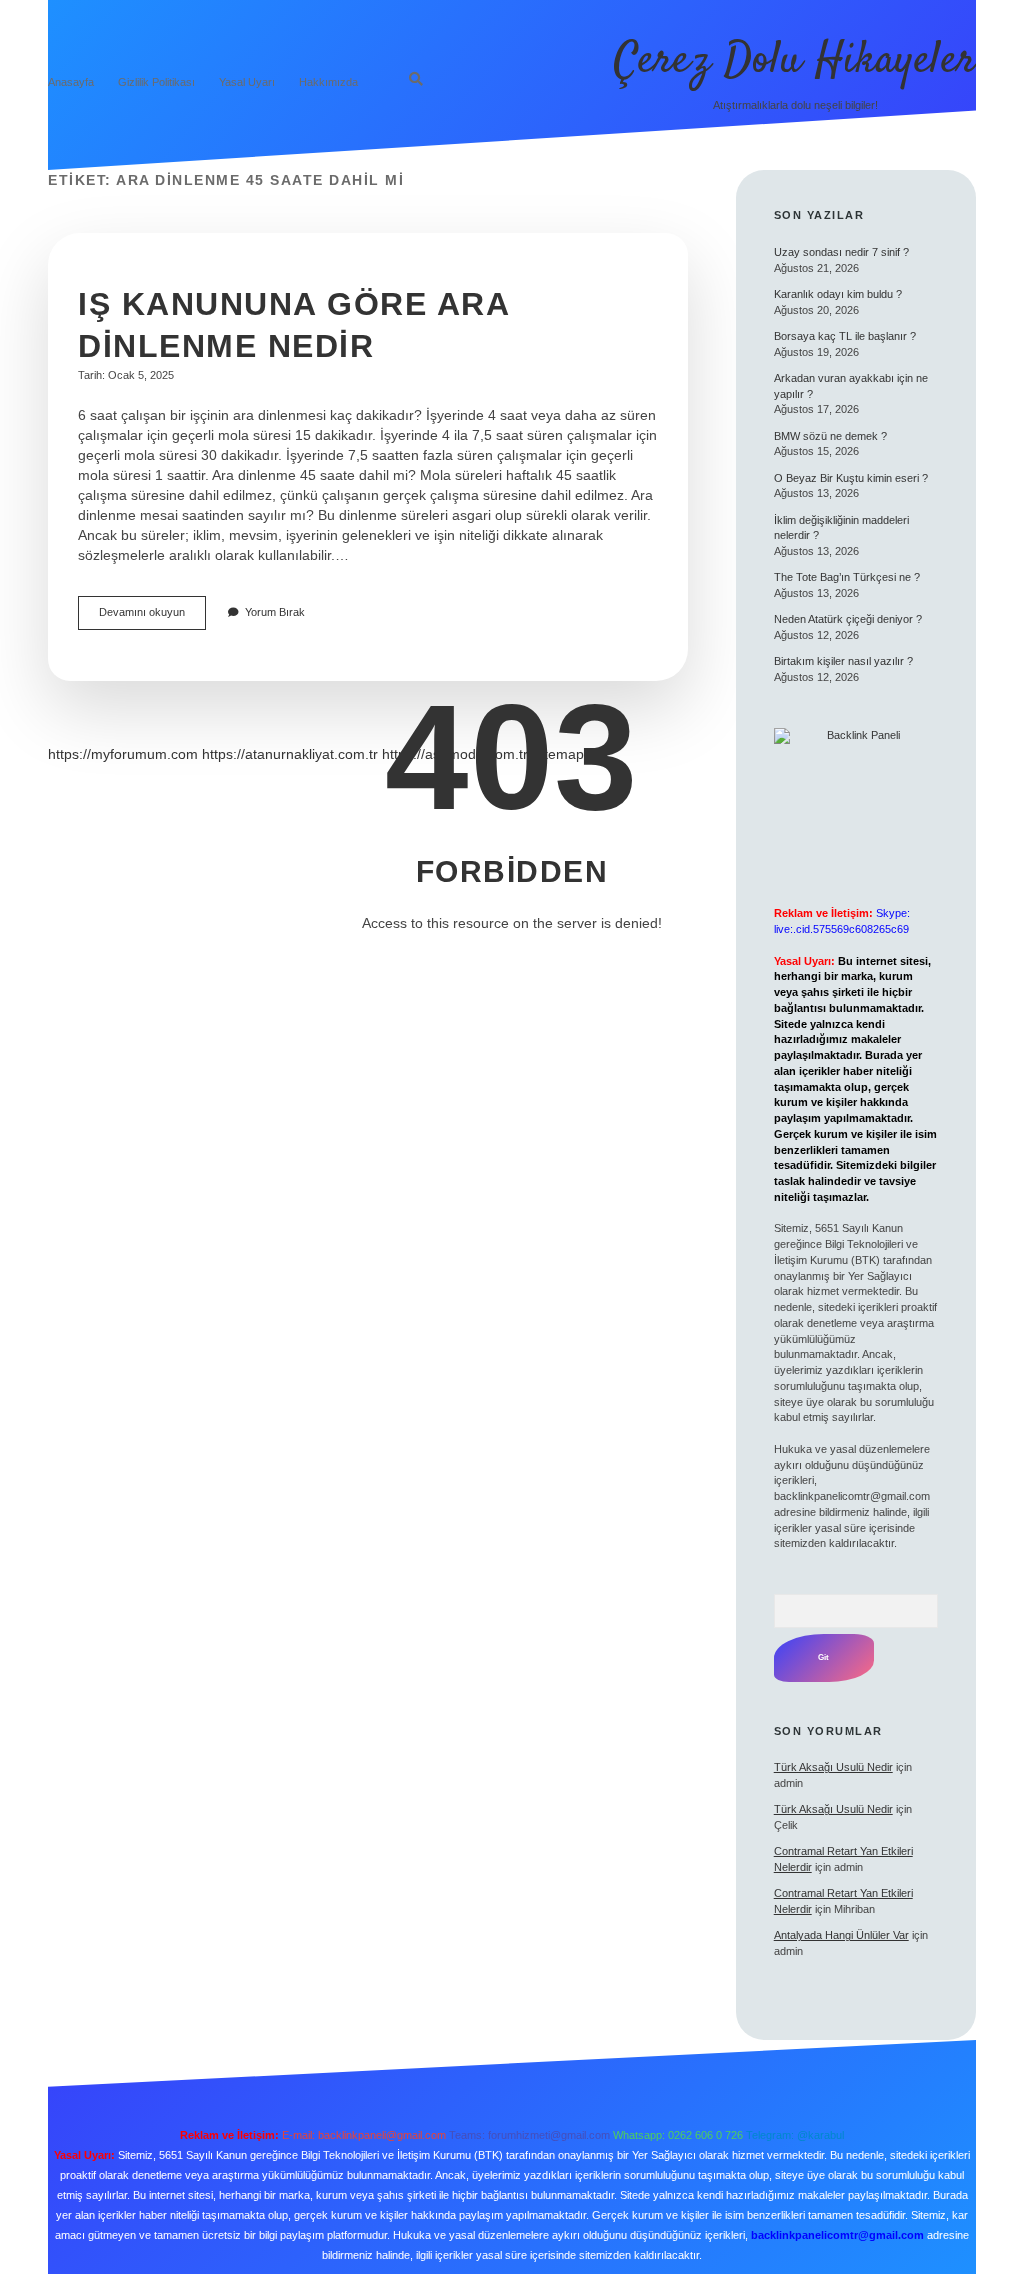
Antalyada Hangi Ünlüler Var (841, 1935)
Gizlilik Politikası (156, 82)
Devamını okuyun (152, 617)
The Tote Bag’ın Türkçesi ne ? (847, 577)
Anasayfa (71, 82)
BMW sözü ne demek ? (830, 436)
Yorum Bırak (275, 612)
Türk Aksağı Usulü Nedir (833, 1767)
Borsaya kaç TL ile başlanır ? (845, 336)
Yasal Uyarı (247, 82)
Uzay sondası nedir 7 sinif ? (841, 252)
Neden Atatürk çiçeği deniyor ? (848, 619)
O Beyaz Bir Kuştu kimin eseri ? (851, 478)
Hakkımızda (328, 82)
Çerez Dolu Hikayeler (795, 61)
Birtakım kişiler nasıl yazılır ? (843, 661)
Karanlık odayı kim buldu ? (838, 294)
